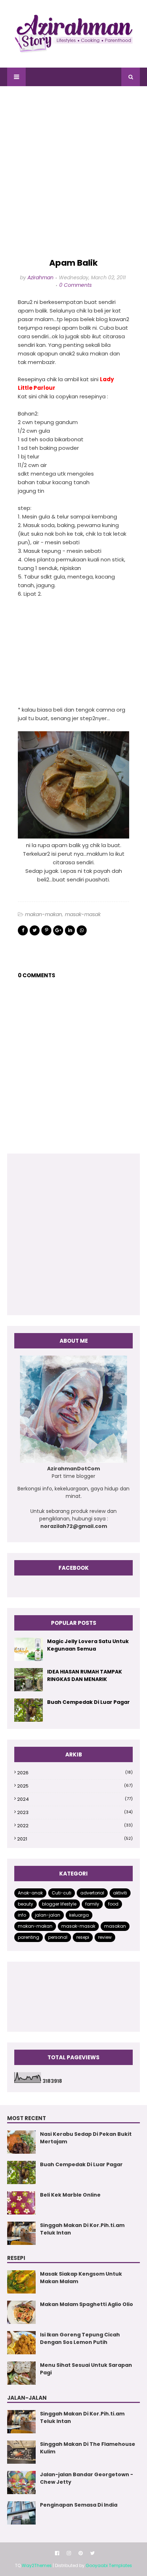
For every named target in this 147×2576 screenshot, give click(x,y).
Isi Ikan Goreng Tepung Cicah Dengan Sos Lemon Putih (80, 2338)
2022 (75, 1826)
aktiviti (120, 1893)
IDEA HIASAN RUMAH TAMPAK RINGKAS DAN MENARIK (85, 1675)
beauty (26, 1904)
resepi (83, 1937)
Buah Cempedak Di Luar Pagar (88, 1702)
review (105, 1937)
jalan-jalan (48, 1915)
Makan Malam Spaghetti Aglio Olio (87, 2304)
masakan (115, 1926)
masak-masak (83, 914)
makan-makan (44, 914)
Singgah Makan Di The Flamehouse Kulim (88, 2448)
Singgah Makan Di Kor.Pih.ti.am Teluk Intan (82, 2229)
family (92, 1904)
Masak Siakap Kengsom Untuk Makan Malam (81, 2278)
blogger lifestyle (59, 1904)
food (113, 1904)
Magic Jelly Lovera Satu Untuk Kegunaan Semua (88, 1645)
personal (58, 1937)
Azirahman (40, 277)
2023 (75, 1812)
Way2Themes (37, 2565)
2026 (75, 1773)
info (22, 1915)
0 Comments (75, 285)
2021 (75, 1839)
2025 (75, 1786)
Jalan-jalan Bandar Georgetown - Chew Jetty (87, 2478)
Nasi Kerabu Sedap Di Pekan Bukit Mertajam (86, 2138)
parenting (29, 1937)
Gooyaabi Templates (109, 2565)
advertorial (92, 1893)
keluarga (79, 1915)
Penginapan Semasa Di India (79, 2505)
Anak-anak (30, 1893)
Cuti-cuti (62, 1893)
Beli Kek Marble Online (70, 2195)
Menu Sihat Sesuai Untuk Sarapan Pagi (86, 2369)
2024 (75, 1799)
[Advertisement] (73, 172)
